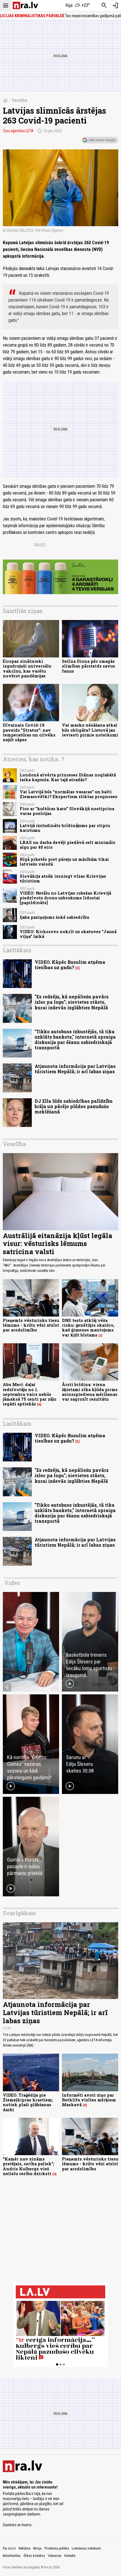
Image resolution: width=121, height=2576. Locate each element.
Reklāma (24, 2548)
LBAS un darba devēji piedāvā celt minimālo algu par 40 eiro (68, 845)
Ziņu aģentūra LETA (18, 131)
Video (12, 1583)
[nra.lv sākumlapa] (25, 5)
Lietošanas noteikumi (86, 2548)
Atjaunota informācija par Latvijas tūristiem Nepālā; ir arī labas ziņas (75, 1069)
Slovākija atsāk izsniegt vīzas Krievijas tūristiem (63, 879)
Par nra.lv (9, 2548)
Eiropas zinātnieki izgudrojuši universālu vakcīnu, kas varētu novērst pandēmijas (27, 669)
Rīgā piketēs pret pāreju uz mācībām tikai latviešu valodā (64, 862)
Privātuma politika (57, 2548)
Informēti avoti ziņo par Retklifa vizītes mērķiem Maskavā (89, 2100)
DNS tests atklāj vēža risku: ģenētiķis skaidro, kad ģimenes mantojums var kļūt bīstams (88, 1328)
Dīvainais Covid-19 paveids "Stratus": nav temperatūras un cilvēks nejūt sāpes (29, 732)
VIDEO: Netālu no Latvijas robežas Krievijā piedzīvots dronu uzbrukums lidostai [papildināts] (65, 898)
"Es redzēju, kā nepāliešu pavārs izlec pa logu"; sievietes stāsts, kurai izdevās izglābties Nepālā (72, 1002)
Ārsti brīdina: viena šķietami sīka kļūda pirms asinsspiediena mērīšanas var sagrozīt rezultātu (90, 1392)
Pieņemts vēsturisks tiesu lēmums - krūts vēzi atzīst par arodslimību (31, 1325)
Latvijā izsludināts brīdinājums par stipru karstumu (65, 828)
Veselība (19, 100)
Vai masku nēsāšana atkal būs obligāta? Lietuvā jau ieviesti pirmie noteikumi (90, 730)
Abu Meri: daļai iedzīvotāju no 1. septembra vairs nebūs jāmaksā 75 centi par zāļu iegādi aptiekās (30, 1394)
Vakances (55, 2556)
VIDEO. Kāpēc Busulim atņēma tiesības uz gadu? (70, 965)
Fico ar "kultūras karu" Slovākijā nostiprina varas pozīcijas (67, 811)
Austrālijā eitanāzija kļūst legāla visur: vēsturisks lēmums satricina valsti (58, 1244)
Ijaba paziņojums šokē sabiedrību (54, 917)
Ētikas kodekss (34, 2556)
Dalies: (40, 545)
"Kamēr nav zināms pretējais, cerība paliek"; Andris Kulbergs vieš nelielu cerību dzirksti (29, 2166)
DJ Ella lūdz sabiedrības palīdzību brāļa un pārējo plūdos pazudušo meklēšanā (74, 1106)
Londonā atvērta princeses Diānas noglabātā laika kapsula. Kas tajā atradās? (68, 777)
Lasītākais (17, 950)
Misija (37, 2548)
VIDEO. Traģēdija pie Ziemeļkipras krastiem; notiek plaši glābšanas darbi (28, 2102)
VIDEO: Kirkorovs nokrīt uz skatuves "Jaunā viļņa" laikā (68, 934)
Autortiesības (12, 2556)
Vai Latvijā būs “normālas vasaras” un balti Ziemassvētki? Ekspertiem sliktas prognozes (69, 794)
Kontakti (70, 2556)
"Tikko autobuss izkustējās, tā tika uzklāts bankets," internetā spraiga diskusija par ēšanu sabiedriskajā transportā (75, 1040)
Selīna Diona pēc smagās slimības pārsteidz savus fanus (88, 666)
